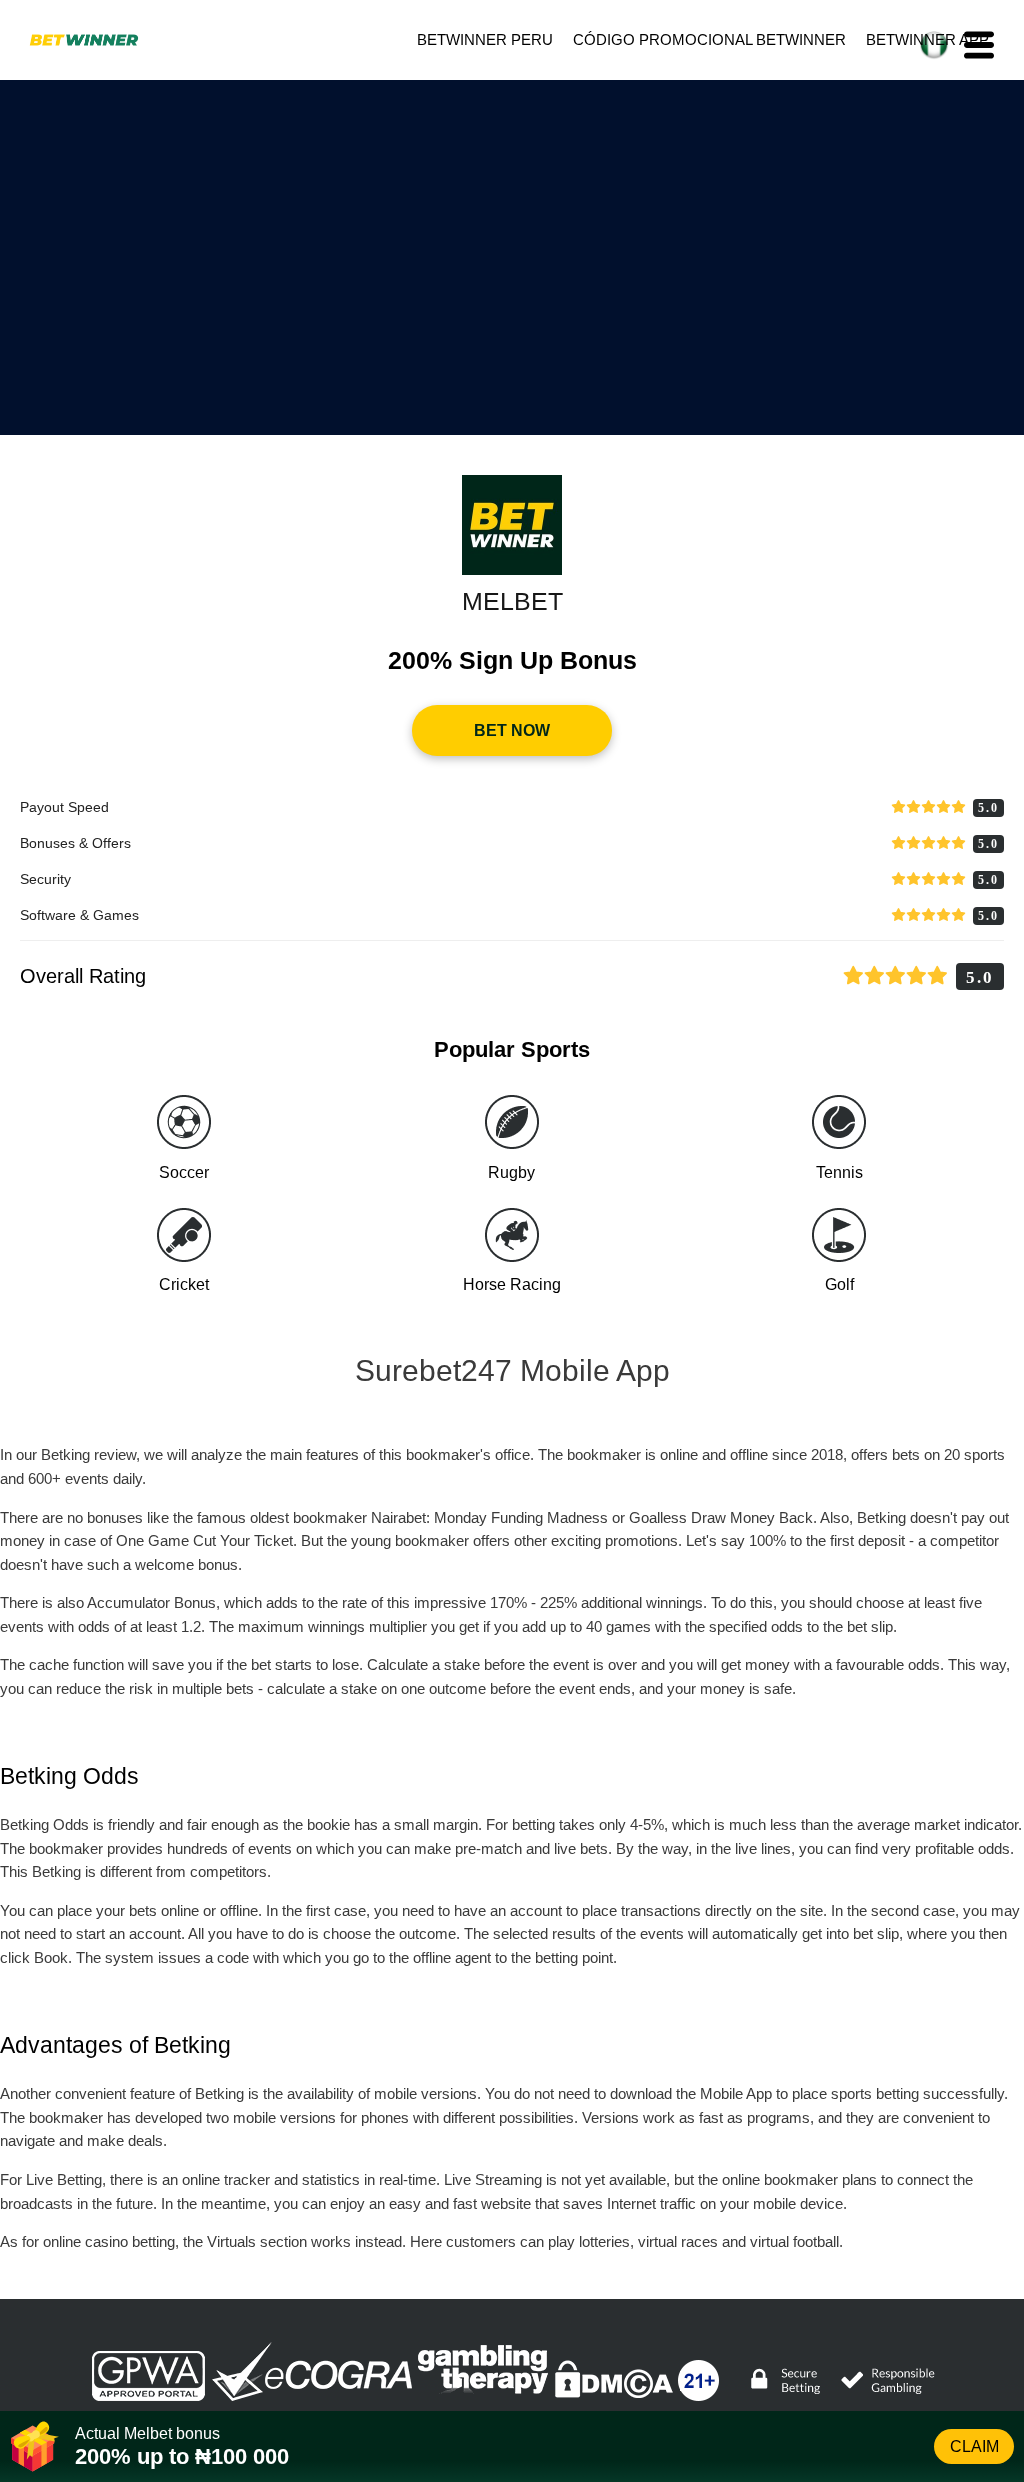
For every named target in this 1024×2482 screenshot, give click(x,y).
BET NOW (512, 730)
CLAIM (974, 2446)
